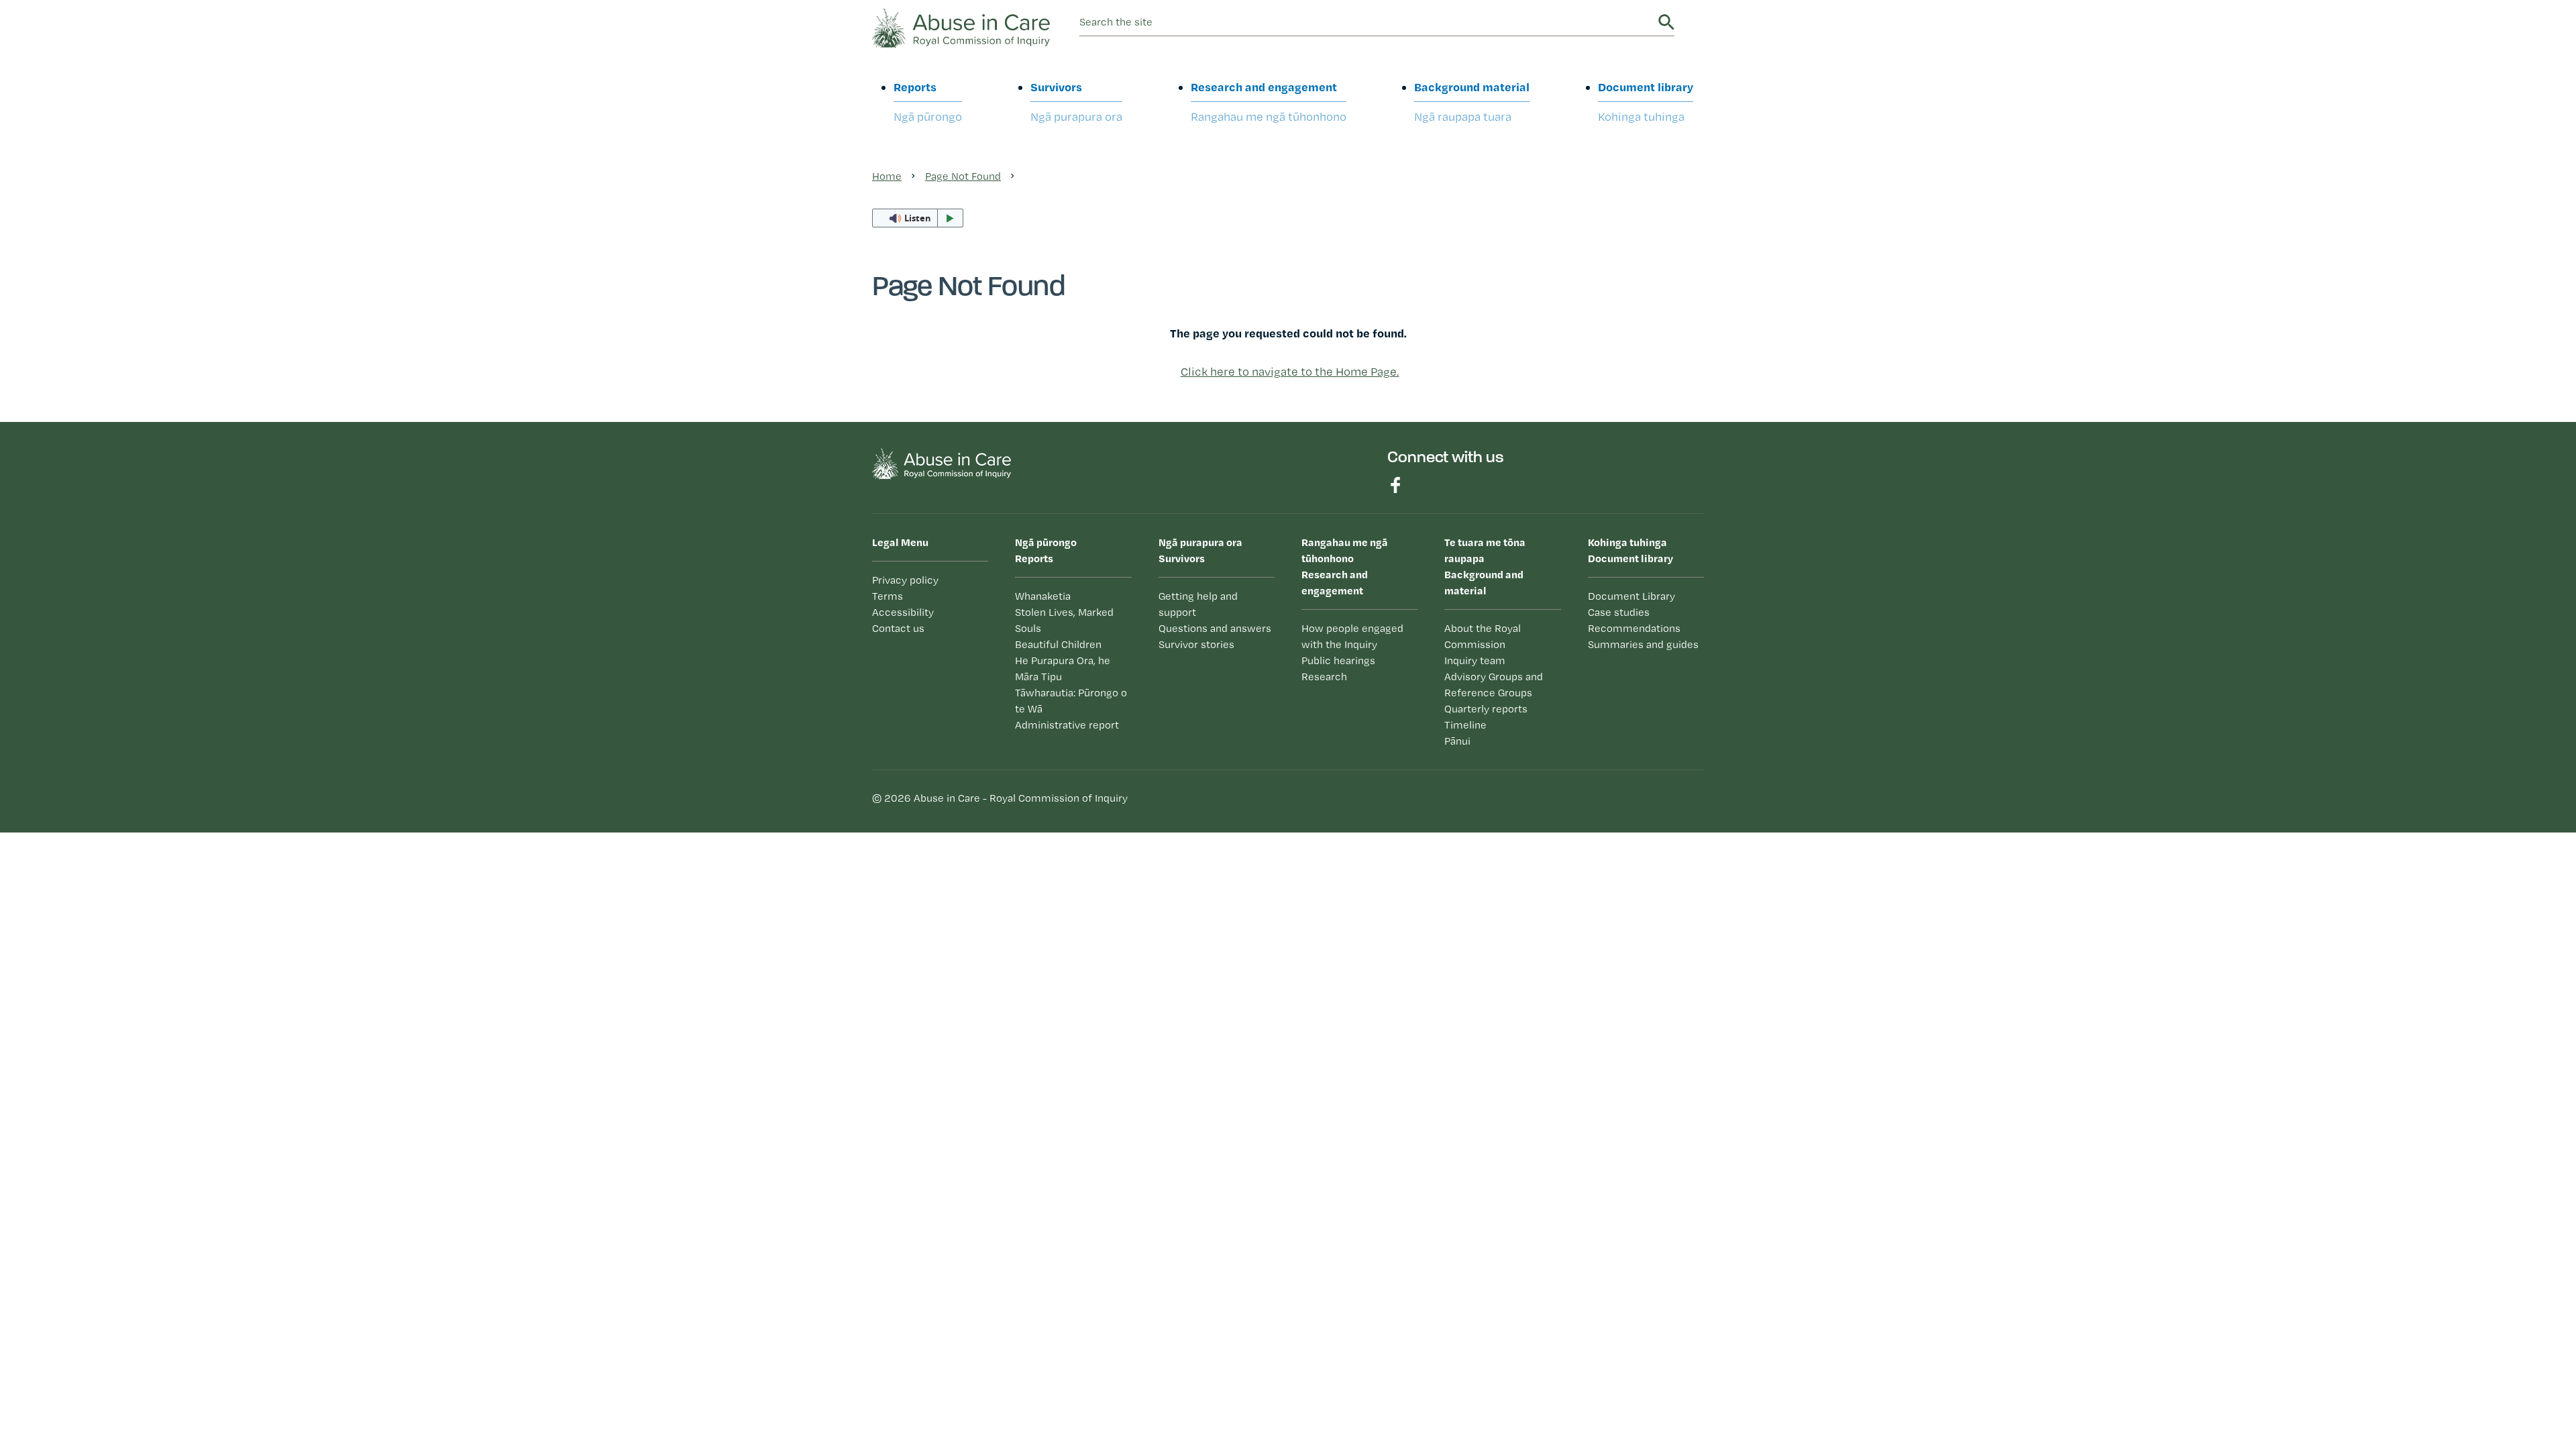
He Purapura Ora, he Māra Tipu (1063, 668)
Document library (1646, 101)
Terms (888, 596)
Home (887, 176)
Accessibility (903, 612)
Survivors (1076, 101)
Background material (1472, 101)
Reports (928, 101)
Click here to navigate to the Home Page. (1290, 371)
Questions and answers (1215, 628)
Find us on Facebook (1395, 485)
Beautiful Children (1058, 644)
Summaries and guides (1643, 644)
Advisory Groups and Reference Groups (1494, 685)
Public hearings (1338, 660)
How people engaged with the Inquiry (1352, 636)
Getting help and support (1198, 604)
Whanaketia (1043, 596)
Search (1666, 22)
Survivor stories (1196, 644)
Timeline (1465, 725)
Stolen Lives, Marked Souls (1064, 620)
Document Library (1631, 596)
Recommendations (1634, 628)
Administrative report (1067, 725)
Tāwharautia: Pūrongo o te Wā (1071, 701)
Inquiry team (1475, 660)
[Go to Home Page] (961, 26)
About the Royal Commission (1483, 636)
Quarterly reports (1486, 709)
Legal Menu (900, 542)
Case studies (1619, 612)
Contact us (898, 628)
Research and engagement (1269, 101)
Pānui (1457, 741)
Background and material (1485, 566)
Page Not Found (963, 176)
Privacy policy (905, 580)
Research (1324, 677)
